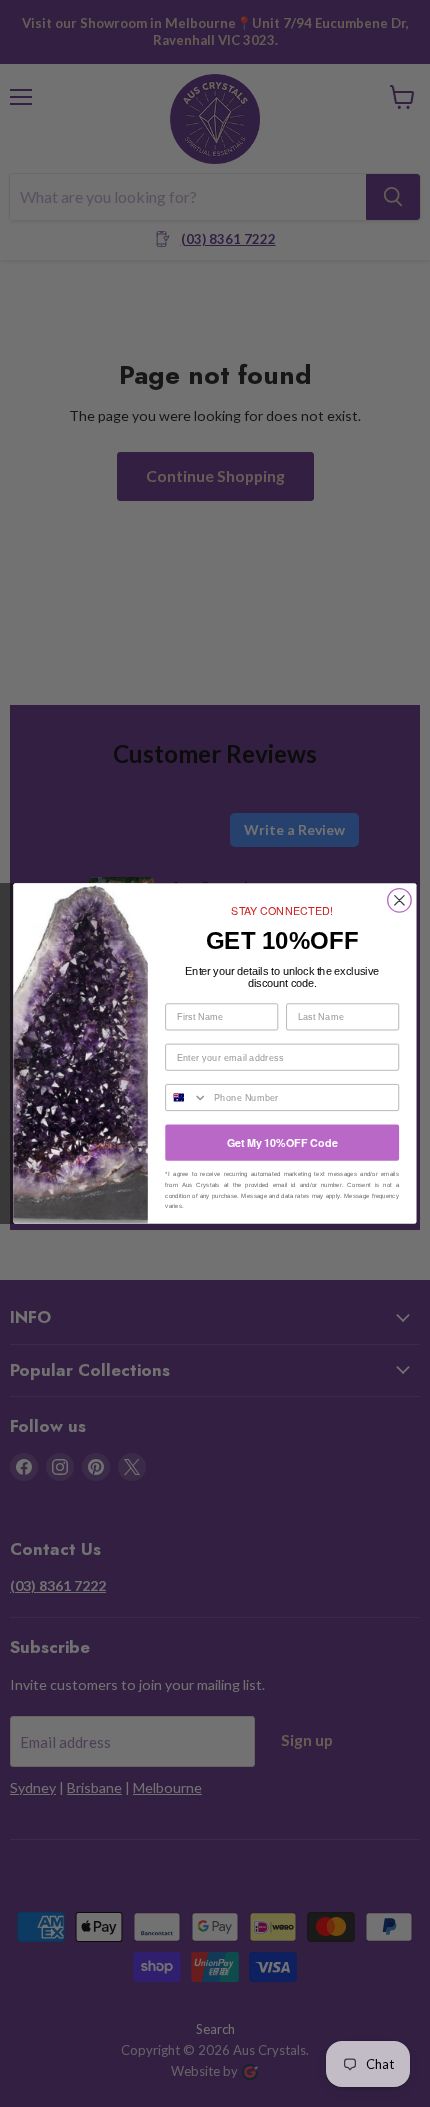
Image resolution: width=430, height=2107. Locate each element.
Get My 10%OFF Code (282, 1141)
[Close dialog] (400, 901)
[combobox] (187, 1098)
